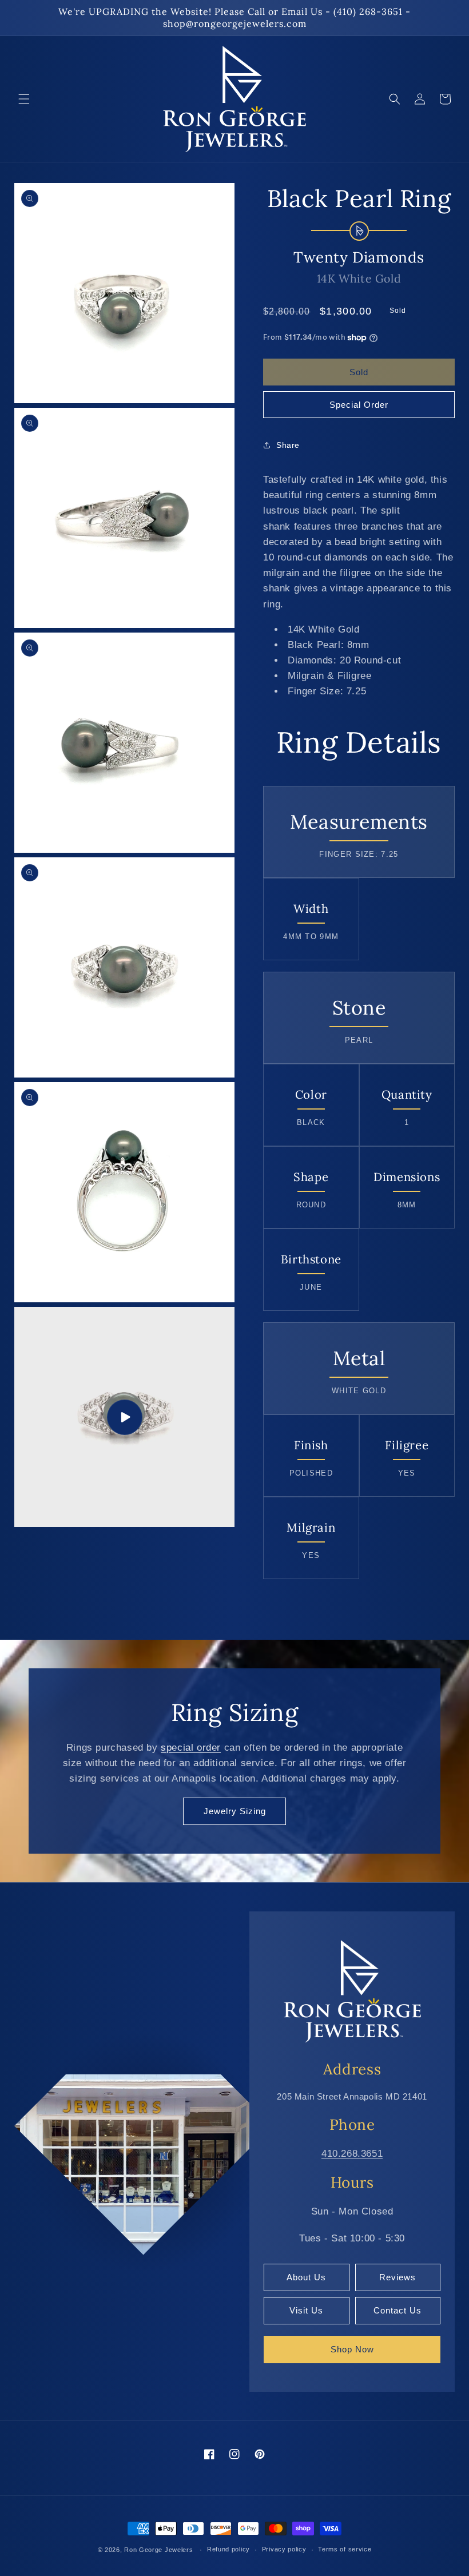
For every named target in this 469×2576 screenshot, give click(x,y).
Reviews (398, 2277)
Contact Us (398, 2310)
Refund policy (228, 2549)
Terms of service (345, 2549)
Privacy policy (284, 2549)
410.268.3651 (352, 2154)
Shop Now (352, 2349)
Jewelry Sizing (235, 1811)
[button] (24, 99)
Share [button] (288, 445)
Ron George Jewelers (158, 2550)
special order (191, 1748)
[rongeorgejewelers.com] (352, 1991)
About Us (306, 2277)
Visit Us (306, 2310)
